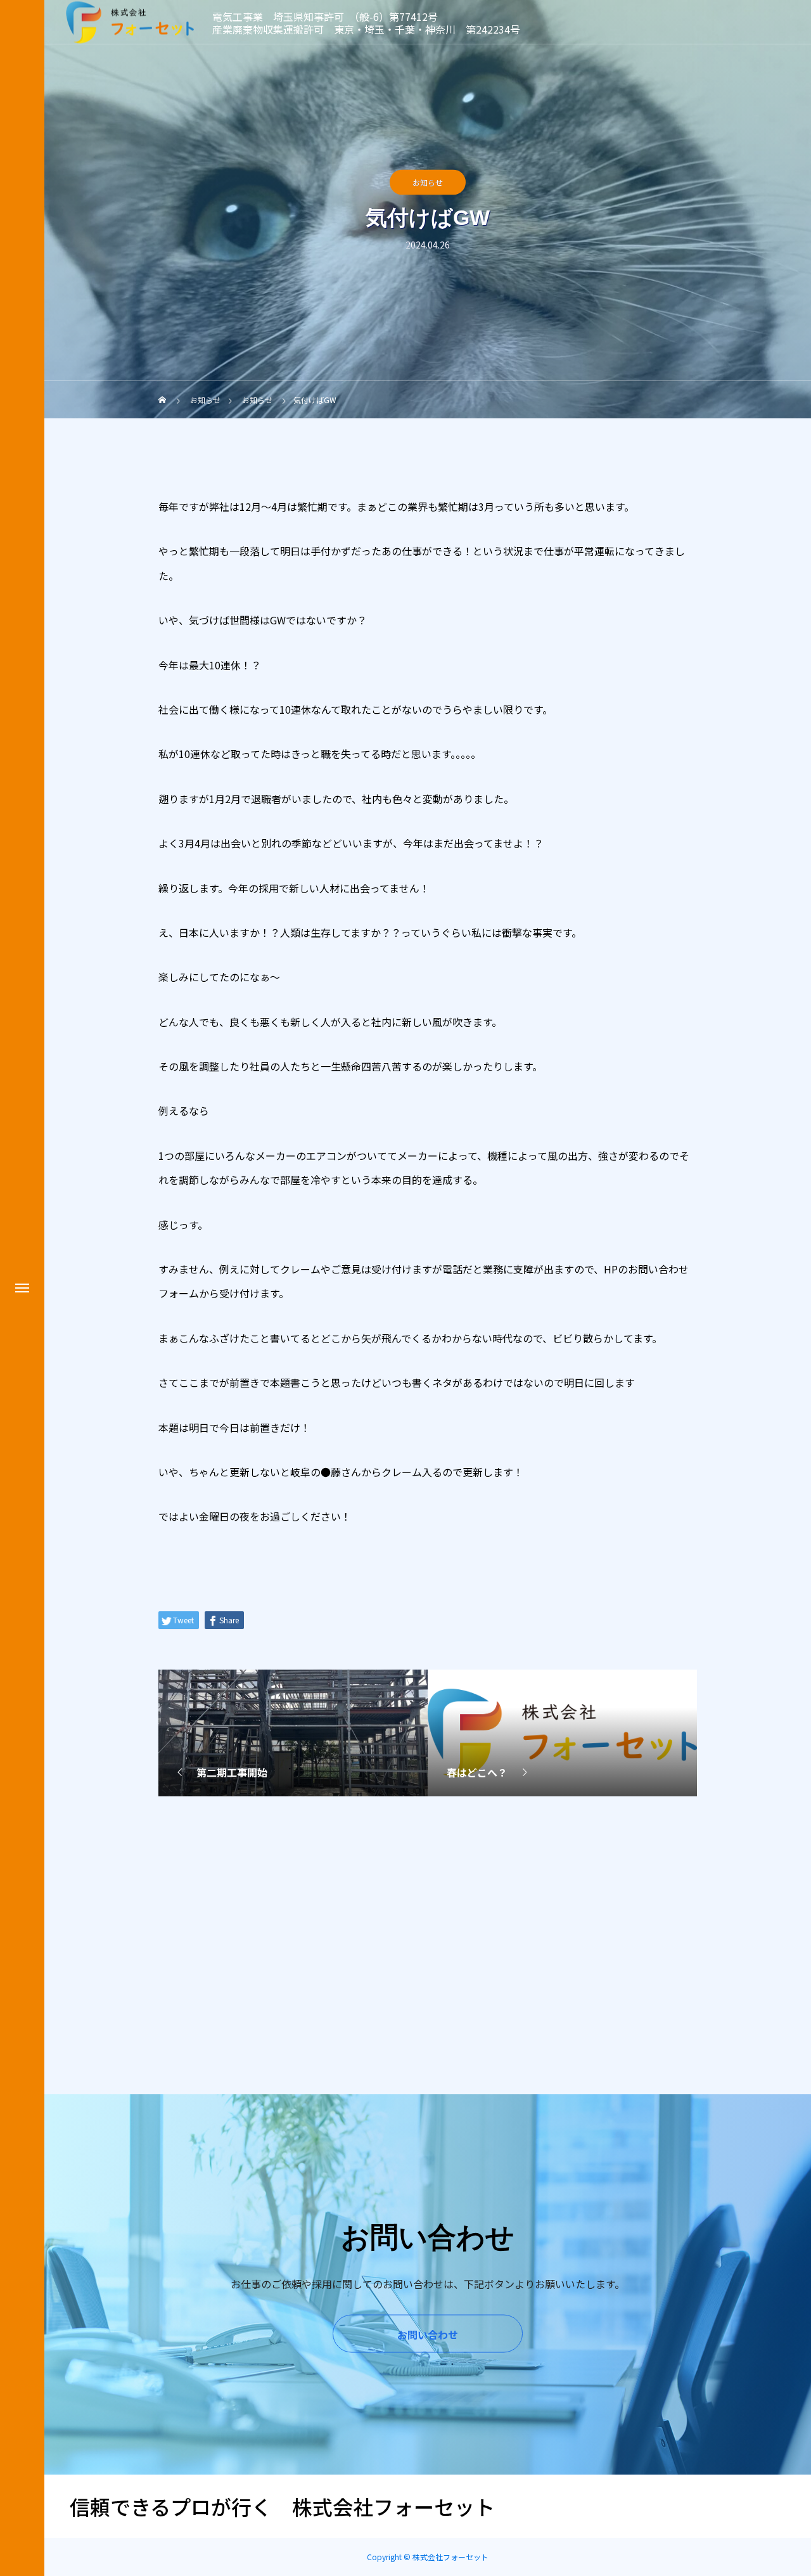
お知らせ (428, 182)
